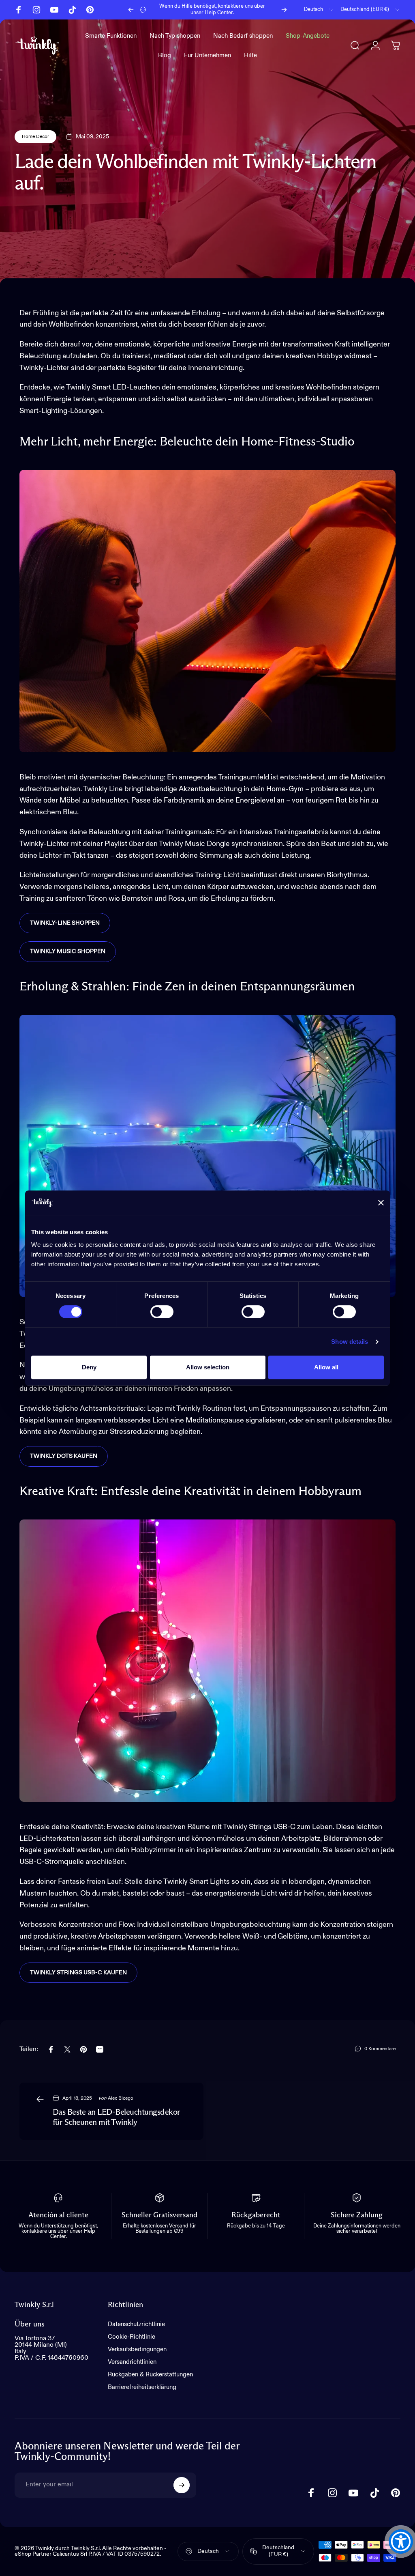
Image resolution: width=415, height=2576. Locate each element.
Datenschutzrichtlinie (136, 2324)
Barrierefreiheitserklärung (142, 2387)
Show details (350, 1342)
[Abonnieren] (182, 2485)
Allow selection (208, 1367)
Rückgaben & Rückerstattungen (150, 2375)
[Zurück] (131, 10)
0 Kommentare (380, 2049)
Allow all (326, 1367)
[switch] (162, 1312)
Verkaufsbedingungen (137, 2349)
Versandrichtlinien (132, 2362)
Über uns (30, 2324)
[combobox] (319, 10)
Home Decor (35, 137)
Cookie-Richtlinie (132, 2337)
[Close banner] (381, 1203)
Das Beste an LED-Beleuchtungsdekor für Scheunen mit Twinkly (117, 2117)
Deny (89, 1367)
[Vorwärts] (284, 10)
